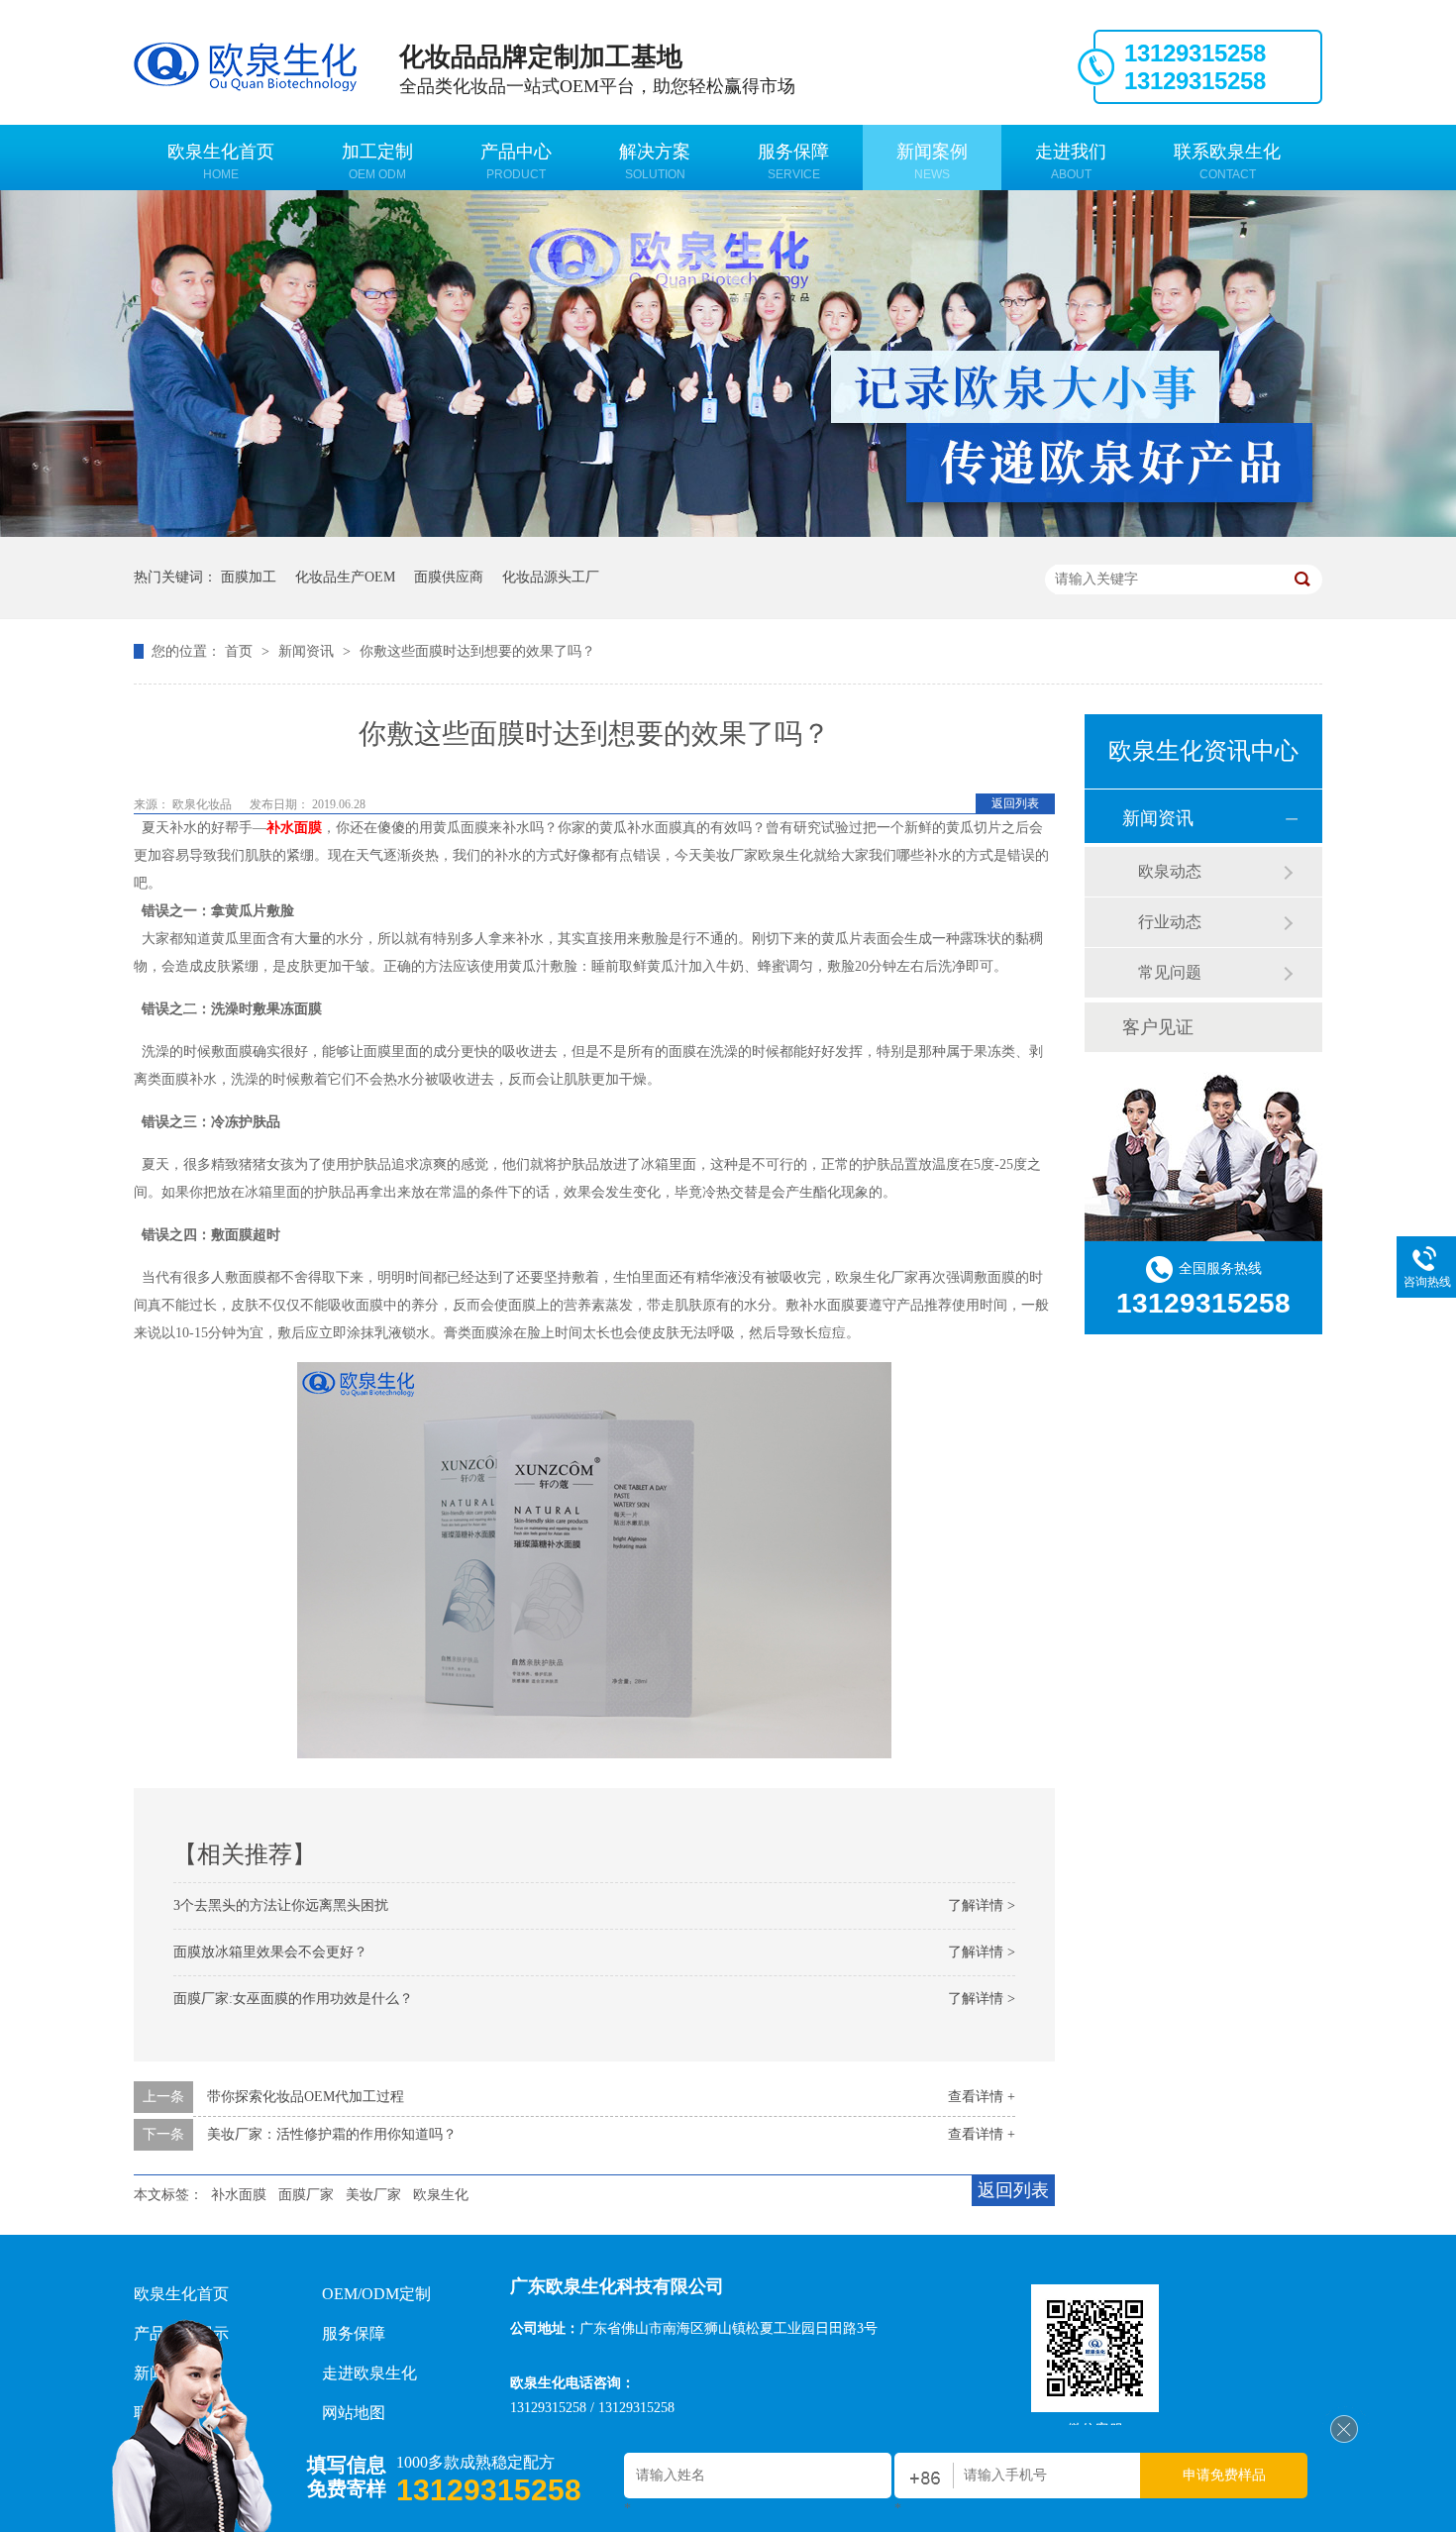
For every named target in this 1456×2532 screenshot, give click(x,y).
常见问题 (1170, 972)
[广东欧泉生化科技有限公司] (1344, 2438)
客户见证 (1158, 1027)
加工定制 (377, 161)
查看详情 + (982, 2097)
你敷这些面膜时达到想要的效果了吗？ (477, 651)
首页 (241, 651)
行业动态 (1170, 922)
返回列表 (1015, 803)
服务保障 (793, 161)
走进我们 (1071, 161)
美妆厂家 (373, 2195)
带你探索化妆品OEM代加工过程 (306, 2097)
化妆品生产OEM (345, 577)
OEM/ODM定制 (376, 2294)
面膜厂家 (306, 2195)
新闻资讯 (308, 651)
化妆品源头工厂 (551, 577)
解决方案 (655, 161)
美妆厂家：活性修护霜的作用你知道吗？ (332, 2134)
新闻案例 (932, 161)
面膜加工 (249, 577)
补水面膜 (294, 828)
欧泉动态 (1170, 871)
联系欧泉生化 (1227, 161)
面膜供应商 (449, 577)
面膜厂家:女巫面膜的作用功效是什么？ (293, 1999)
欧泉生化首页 (221, 161)
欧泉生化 (441, 2195)
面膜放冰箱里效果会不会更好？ (270, 1952)
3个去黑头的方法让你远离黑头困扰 (281, 1905)
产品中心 (516, 161)
